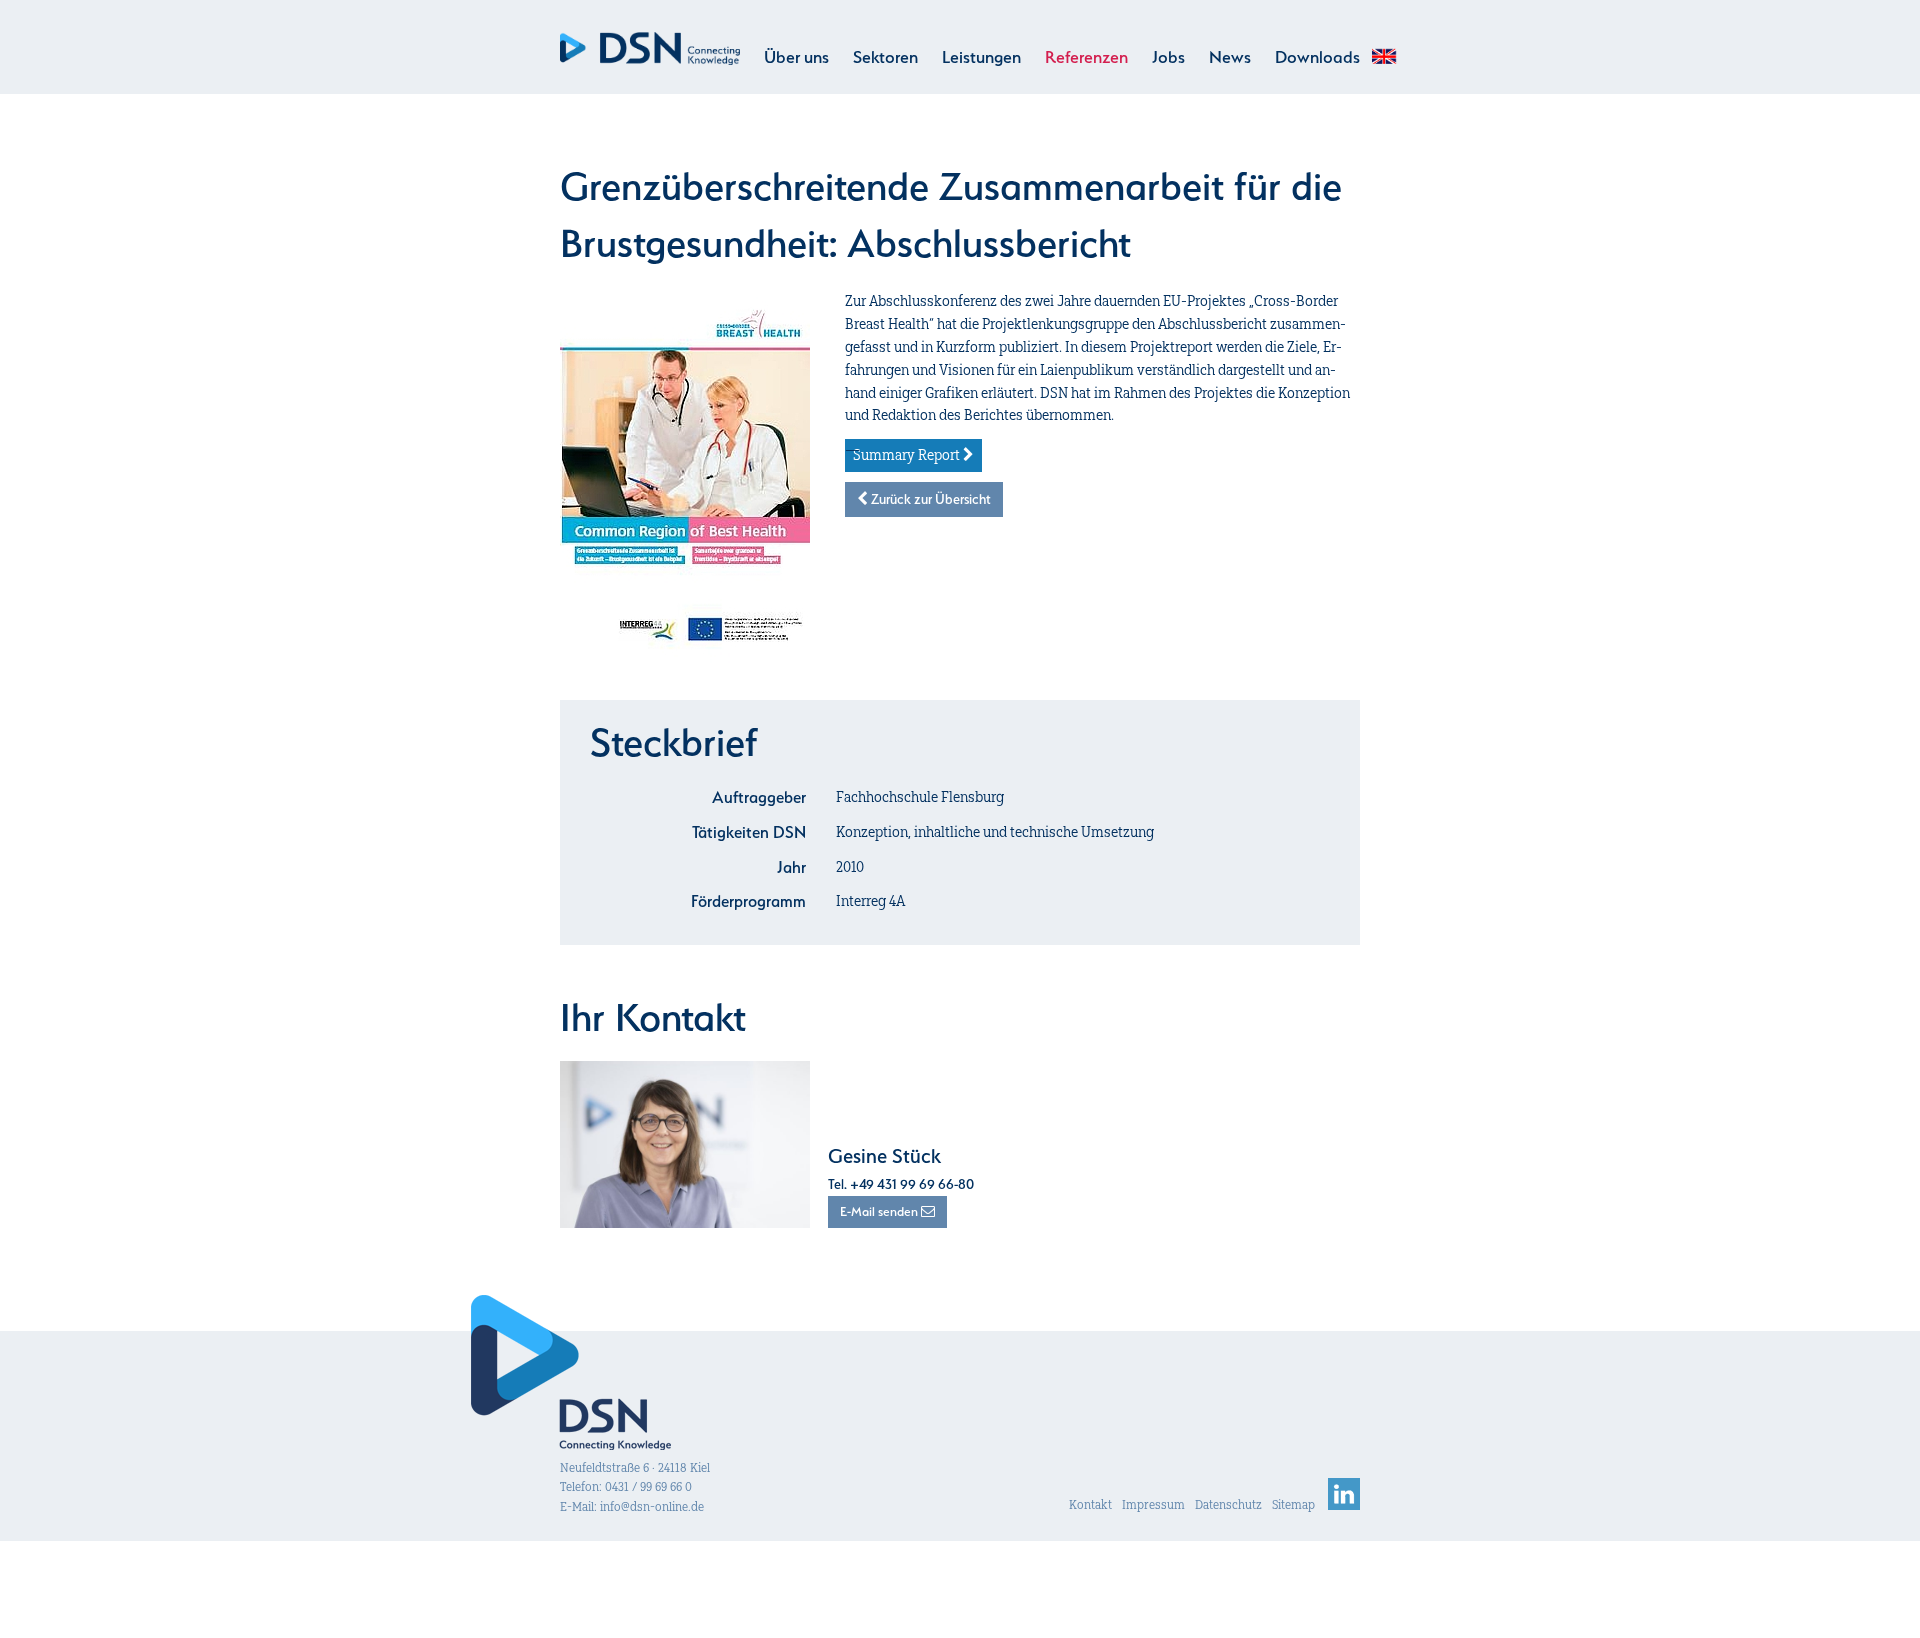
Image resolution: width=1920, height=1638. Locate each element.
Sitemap (1293, 1504)
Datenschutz (1228, 1504)
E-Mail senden (880, 1211)
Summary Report (908, 455)
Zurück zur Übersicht (929, 499)
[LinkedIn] (1344, 1504)
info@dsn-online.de (652, 1506)
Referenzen (1086, 57)
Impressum (1153, 1504)
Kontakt (1090, 1504)
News (1230, 57)
